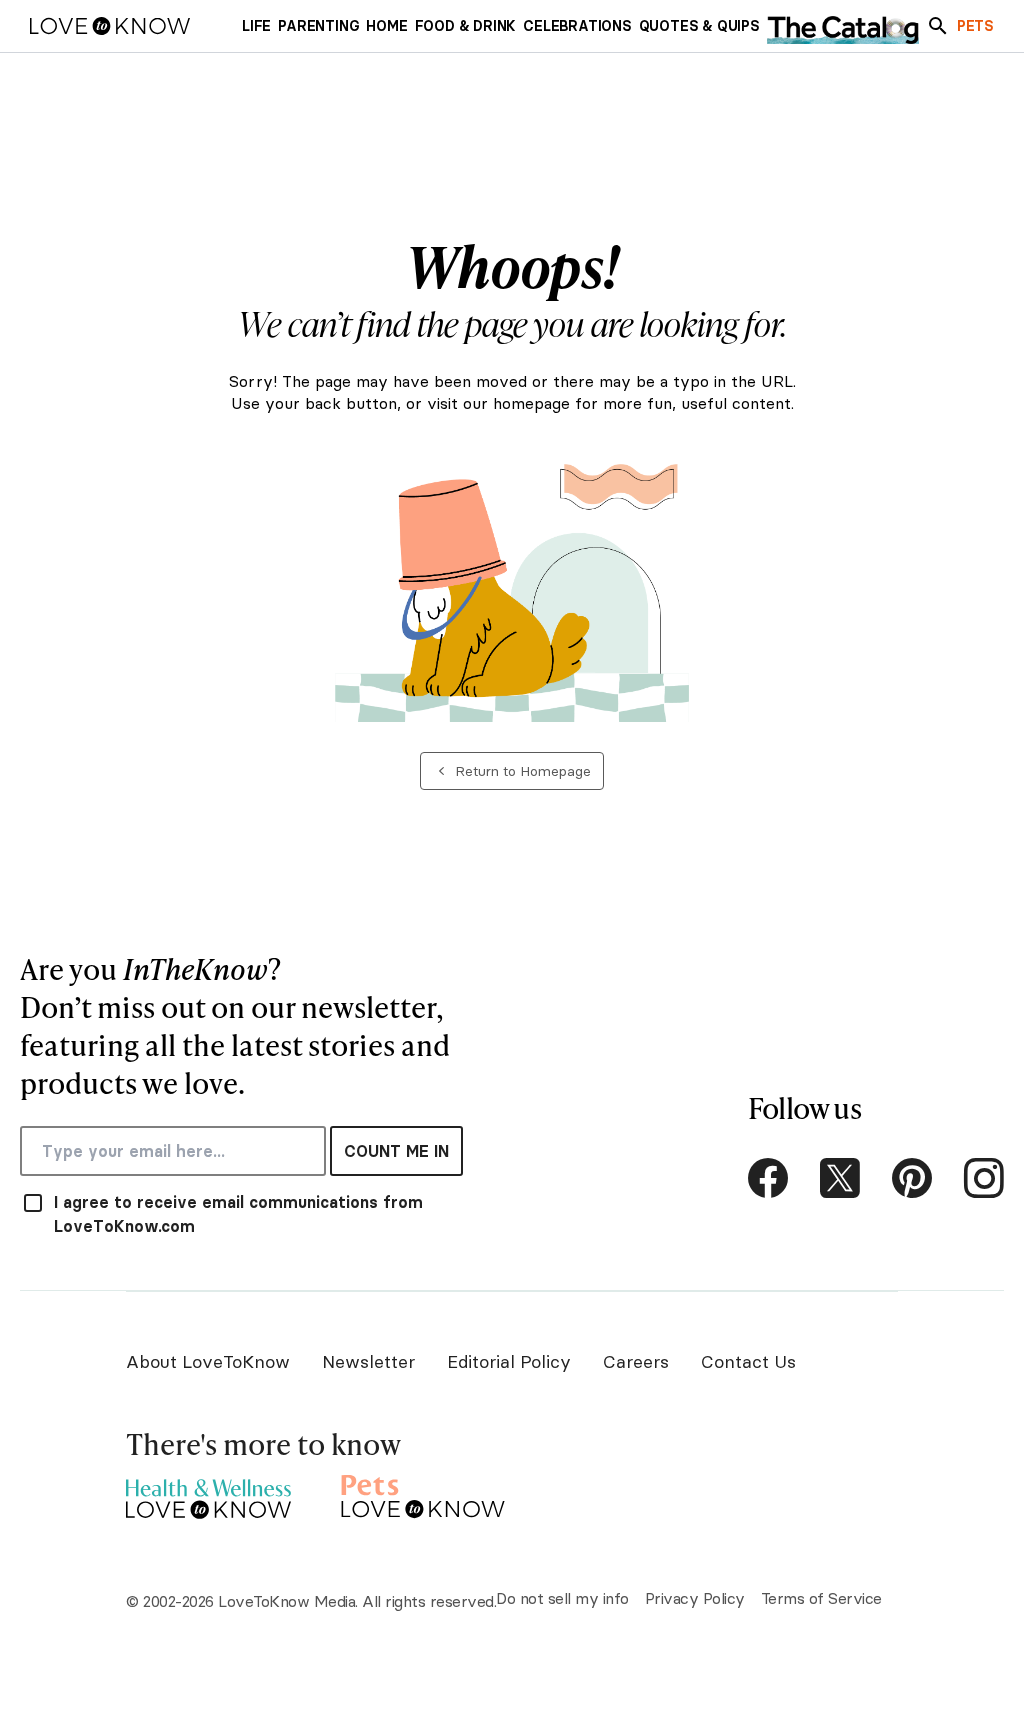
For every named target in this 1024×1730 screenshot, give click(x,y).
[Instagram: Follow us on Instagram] (984, 1178)
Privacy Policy (695, 1598)
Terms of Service (821, 1598)
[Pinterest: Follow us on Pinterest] (912, 1178)
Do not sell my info (562, 1598)
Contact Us (748, 1361)
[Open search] (938, 26)
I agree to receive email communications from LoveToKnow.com (238, 1214)
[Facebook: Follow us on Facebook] (768, 1178)
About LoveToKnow (208, 1361)
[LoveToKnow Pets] (423, 1493)
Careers (636, 1361)
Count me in (396, 1151)
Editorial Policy (509, 1361)
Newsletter (368, 1361)
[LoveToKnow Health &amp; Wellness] (208, 1493)
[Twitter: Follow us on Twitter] (840, 1178)
